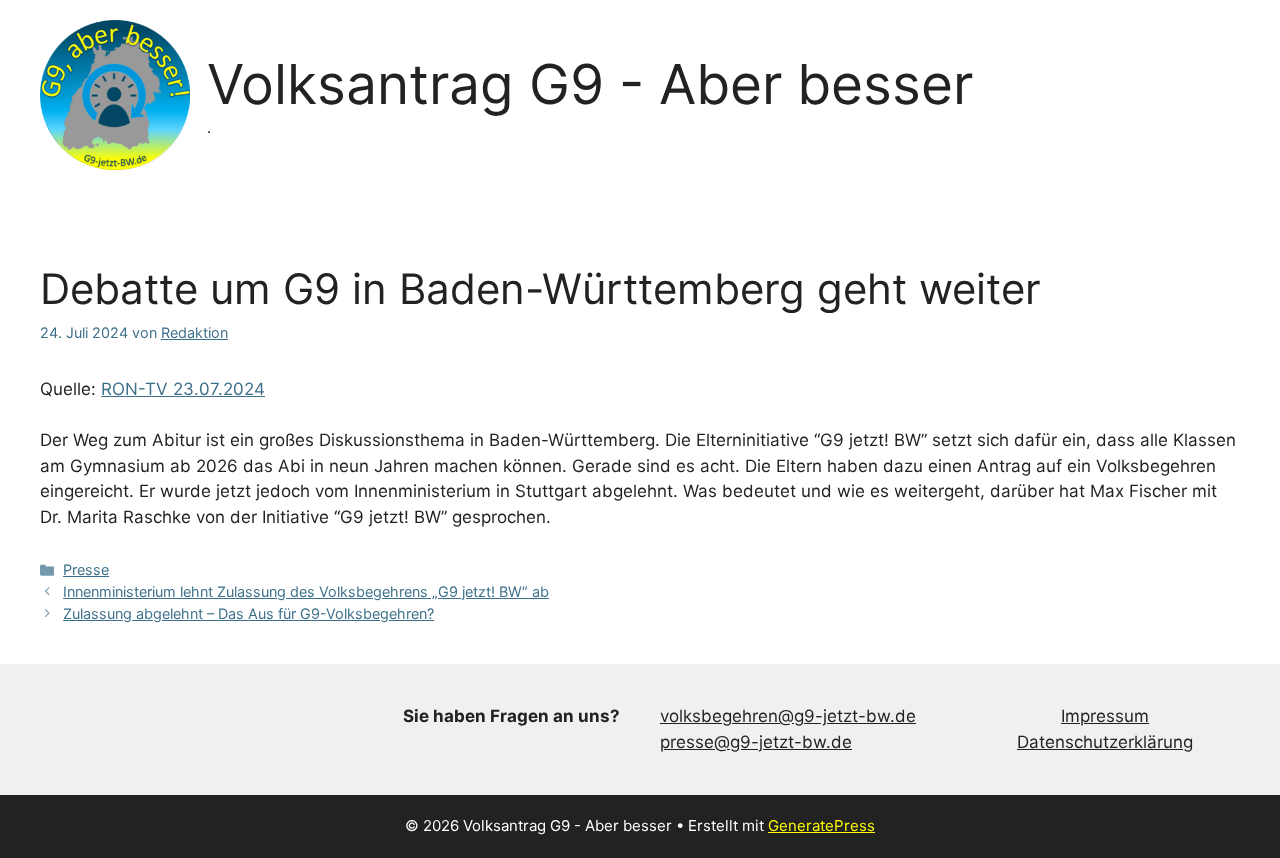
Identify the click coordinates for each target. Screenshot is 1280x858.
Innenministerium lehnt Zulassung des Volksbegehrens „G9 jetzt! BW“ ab (306, 591)
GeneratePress (821, 825)
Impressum (1105, 716)
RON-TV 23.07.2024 (183, 389)
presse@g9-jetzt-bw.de (756, 742)
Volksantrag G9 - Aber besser (590, 84)
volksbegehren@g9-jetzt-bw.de (788, 716)
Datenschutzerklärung (1105, 742)
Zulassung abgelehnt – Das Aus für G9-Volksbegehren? (248, 613)
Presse (86, 569)
